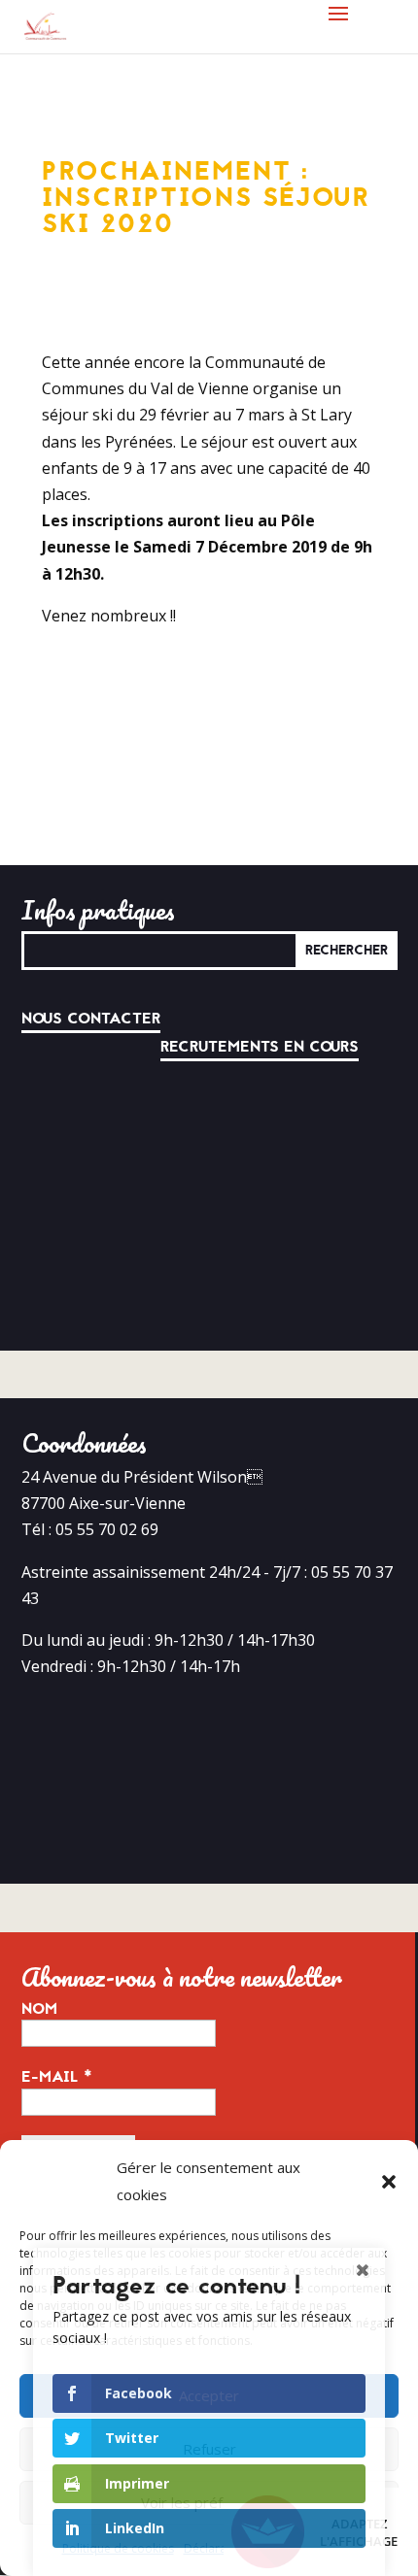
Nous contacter (91, 1019)
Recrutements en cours (260, 1047)
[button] (389, 2182)
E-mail (57, 2077)
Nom (39, 2009)
